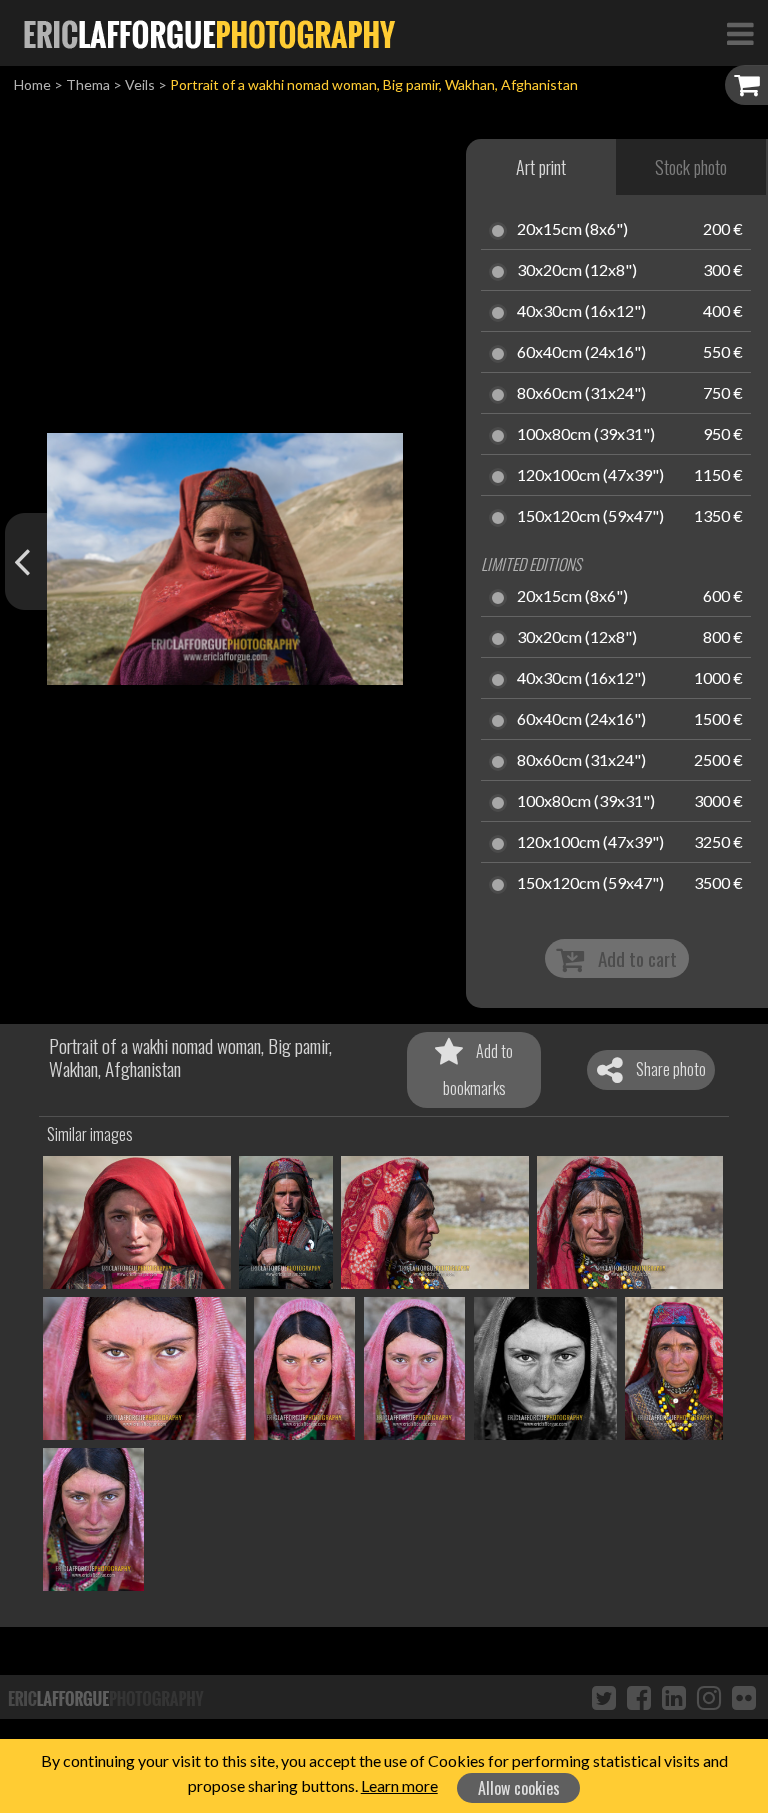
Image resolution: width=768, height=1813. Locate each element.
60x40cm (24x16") (581, 353)
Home (32, 84)
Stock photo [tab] (691, 167)
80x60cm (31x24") (581, 394)
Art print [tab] (541, 167)
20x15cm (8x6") (572, 230)
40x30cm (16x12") (581, 312)
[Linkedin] (674, 1697)
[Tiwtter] (604, 1697)
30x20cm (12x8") (577, 271)
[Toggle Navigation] (740, 33)
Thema (88, 84)
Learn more (399, 1785)
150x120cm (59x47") (590, 517)
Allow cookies (519, 1788)
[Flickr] (744, 1697)
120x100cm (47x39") (590, 476)
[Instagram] (709, 1697)
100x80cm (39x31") (586, 435)
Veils (140, 84)
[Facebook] (639, 1697)
